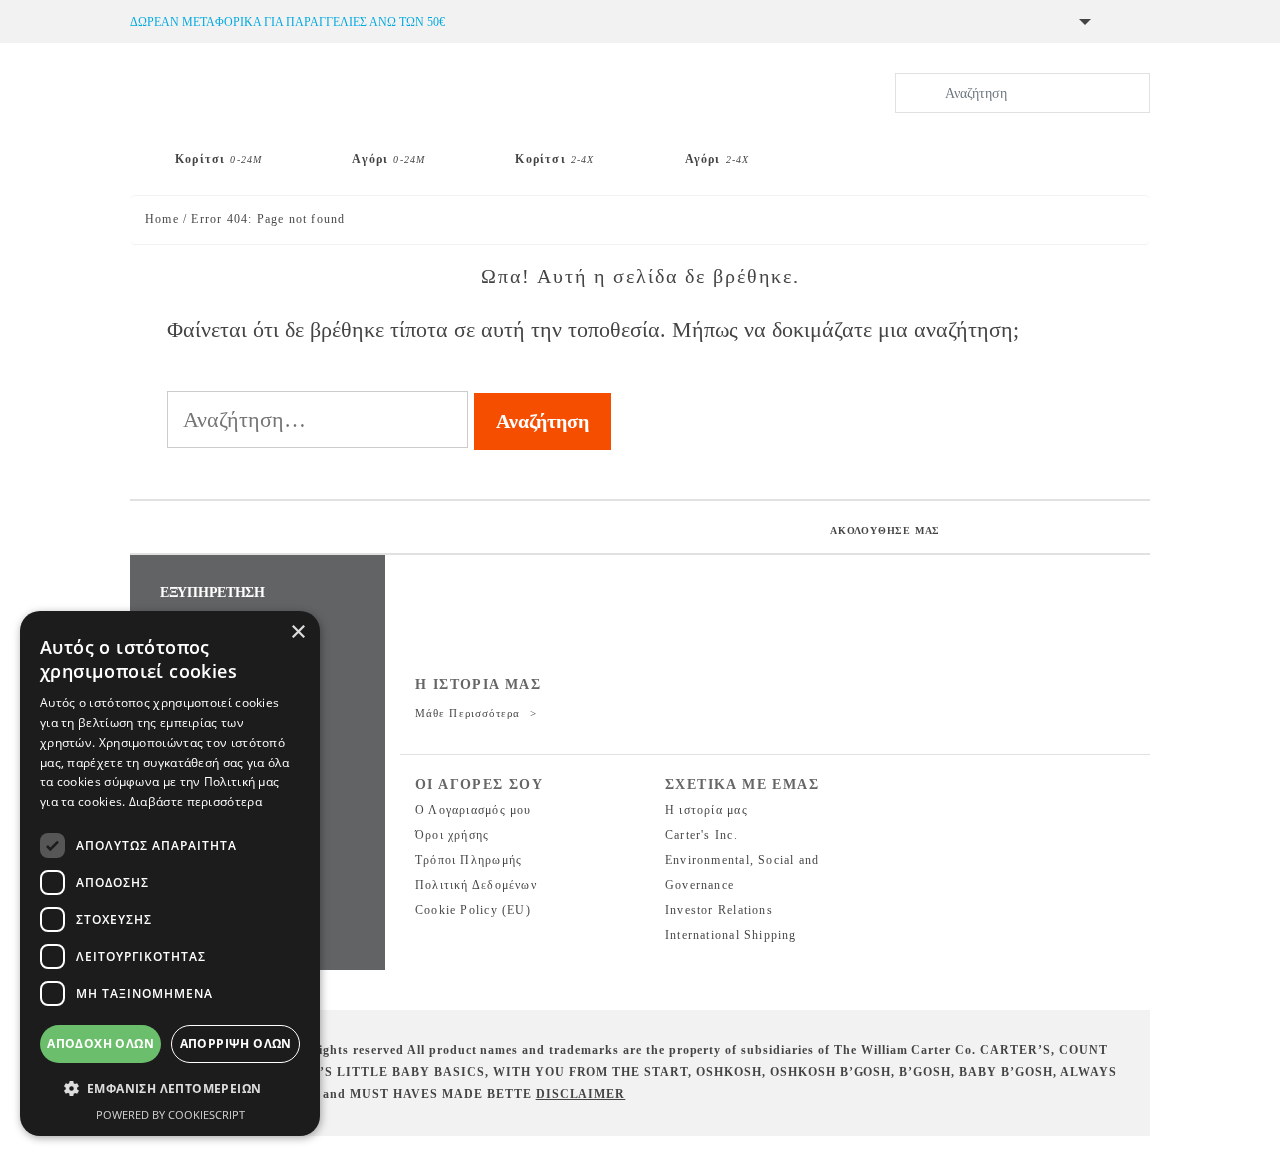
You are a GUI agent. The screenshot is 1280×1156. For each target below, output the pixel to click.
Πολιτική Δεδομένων (476, 885)
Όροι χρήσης (452, 835)
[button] (170, 1089)
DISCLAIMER (581, 1094)
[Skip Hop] (862, 151)
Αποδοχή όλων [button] (100, 1043)
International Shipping (731, 935)
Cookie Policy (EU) (473, 910)
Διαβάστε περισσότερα (195, 801)
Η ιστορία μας (706, 810)
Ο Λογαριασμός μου (473, 810)
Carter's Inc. (701, 835)
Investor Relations (719, 910)
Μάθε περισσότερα (470, 713)
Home (162, 219)
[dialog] (170, 873)
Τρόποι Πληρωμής (468, 860)
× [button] (297, 632)
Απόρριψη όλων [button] (236, 1043)
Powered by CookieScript (170, 1114)
